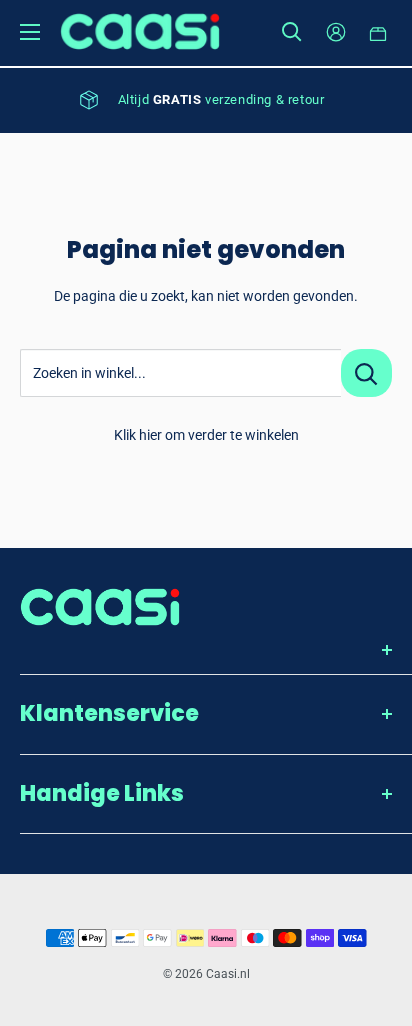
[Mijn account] (336, 32)
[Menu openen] (30, 32)
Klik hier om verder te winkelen (206, 435)
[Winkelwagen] (379, 32)
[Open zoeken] (292, 32)
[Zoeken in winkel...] (366, 373)
